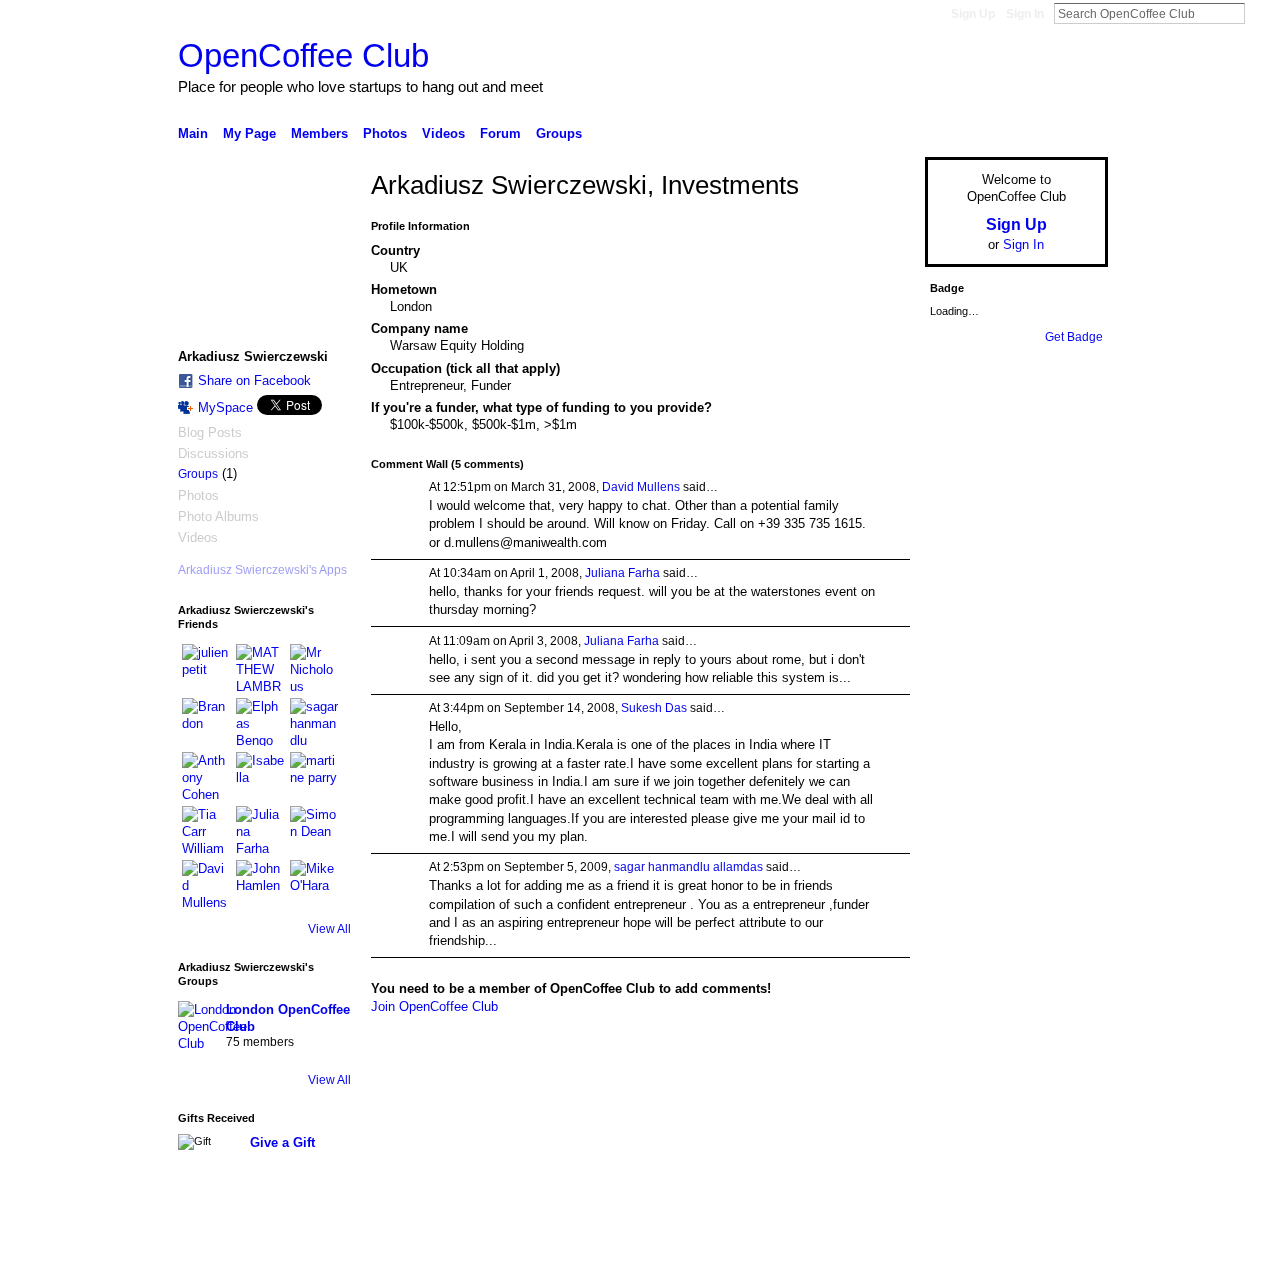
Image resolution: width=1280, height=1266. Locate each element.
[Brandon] (206, 722)
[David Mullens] (206, 884)
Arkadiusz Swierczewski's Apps (262, 570)
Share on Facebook (254, 380)
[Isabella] (260, 776)
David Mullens (641, 487)
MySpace (225, 407)
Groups (198, 474)
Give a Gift (282, 1142)
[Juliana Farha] (260, 830)
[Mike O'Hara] (314, 884)
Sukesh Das (654, 708)
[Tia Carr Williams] (206, 830)
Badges (881, 1243)
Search (1261, 13)
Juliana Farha (622, 573)
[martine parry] (314, 776)
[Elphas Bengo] (260, 722)
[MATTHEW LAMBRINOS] (260, 668)
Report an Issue (960, 1243)
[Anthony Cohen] (206, 776)
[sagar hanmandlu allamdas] (314, 722)
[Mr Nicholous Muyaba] (314, 668)
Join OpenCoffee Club (434, 1006)
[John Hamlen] (260, 884)
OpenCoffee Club (303, 55)
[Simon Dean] (314, 830)
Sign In (1025, 14)
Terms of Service (1063, 1243)
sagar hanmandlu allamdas (688, 867)
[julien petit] (206, 668)
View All (329, 929)
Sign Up (973, 14)
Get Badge (1074, 337)
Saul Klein (313, 1243)
